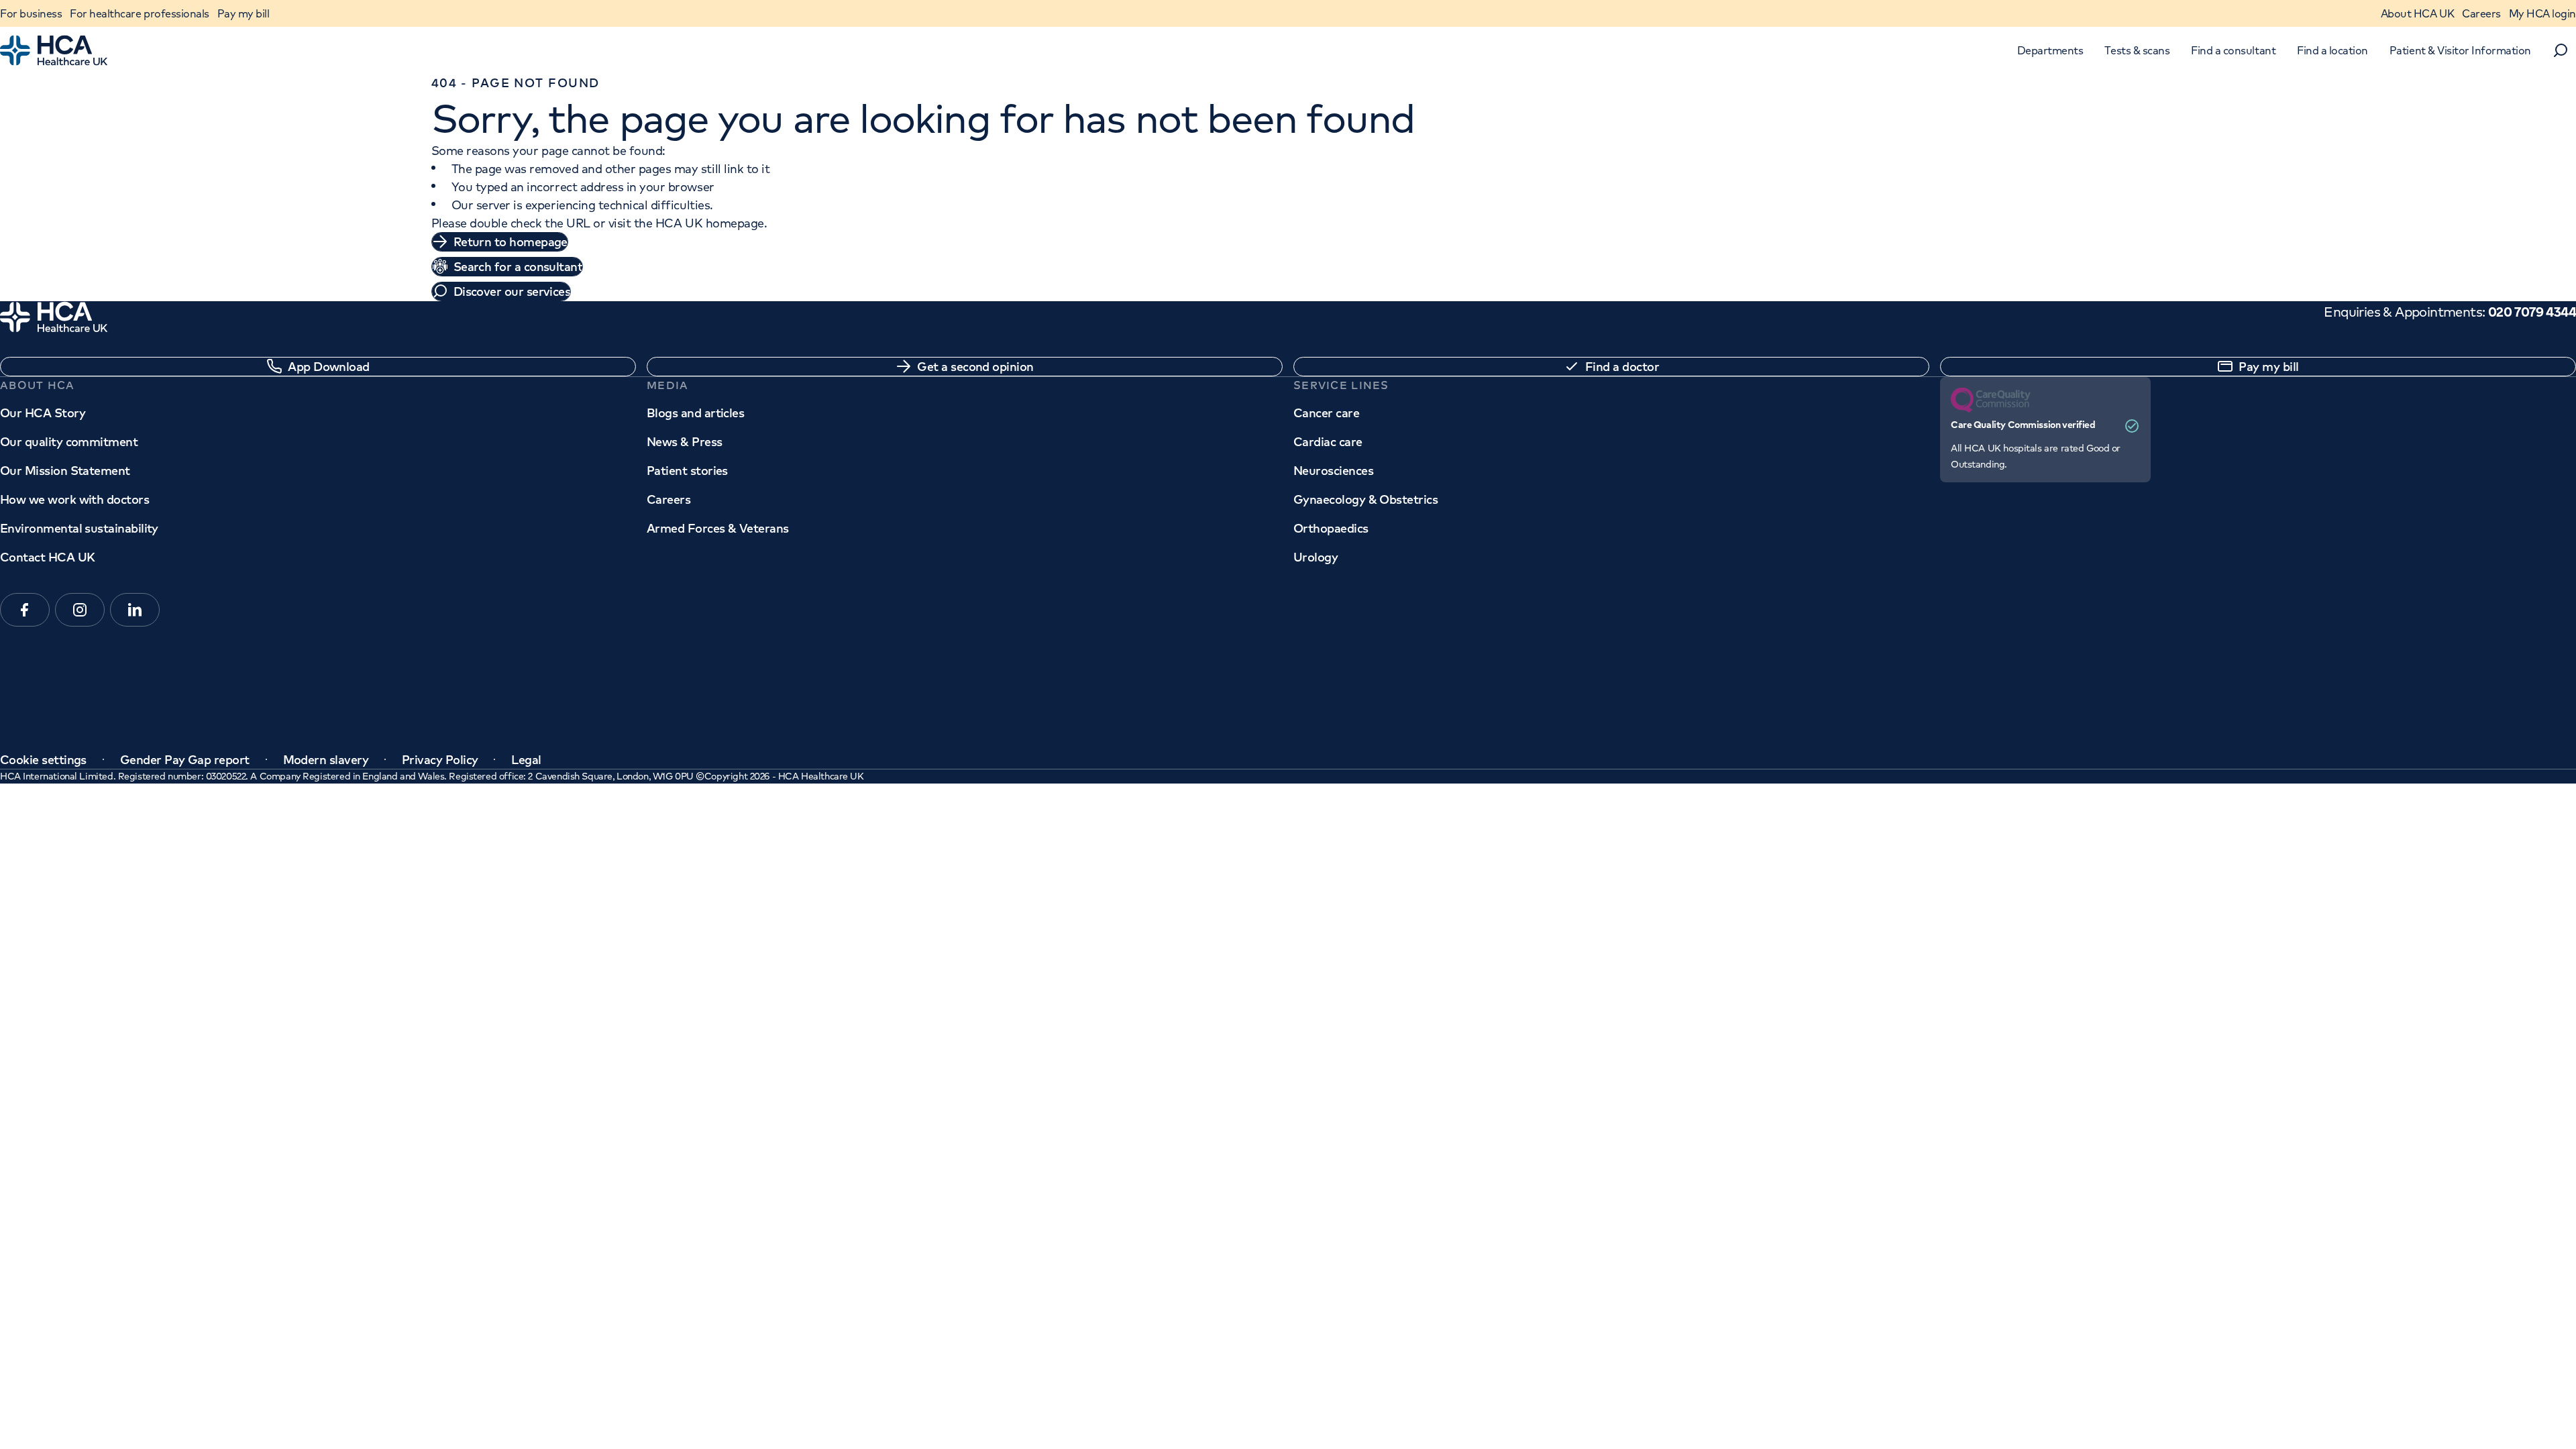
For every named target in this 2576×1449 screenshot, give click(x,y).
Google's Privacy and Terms (1300, 200)
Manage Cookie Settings (1228, 236)
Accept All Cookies (1338, 236)
